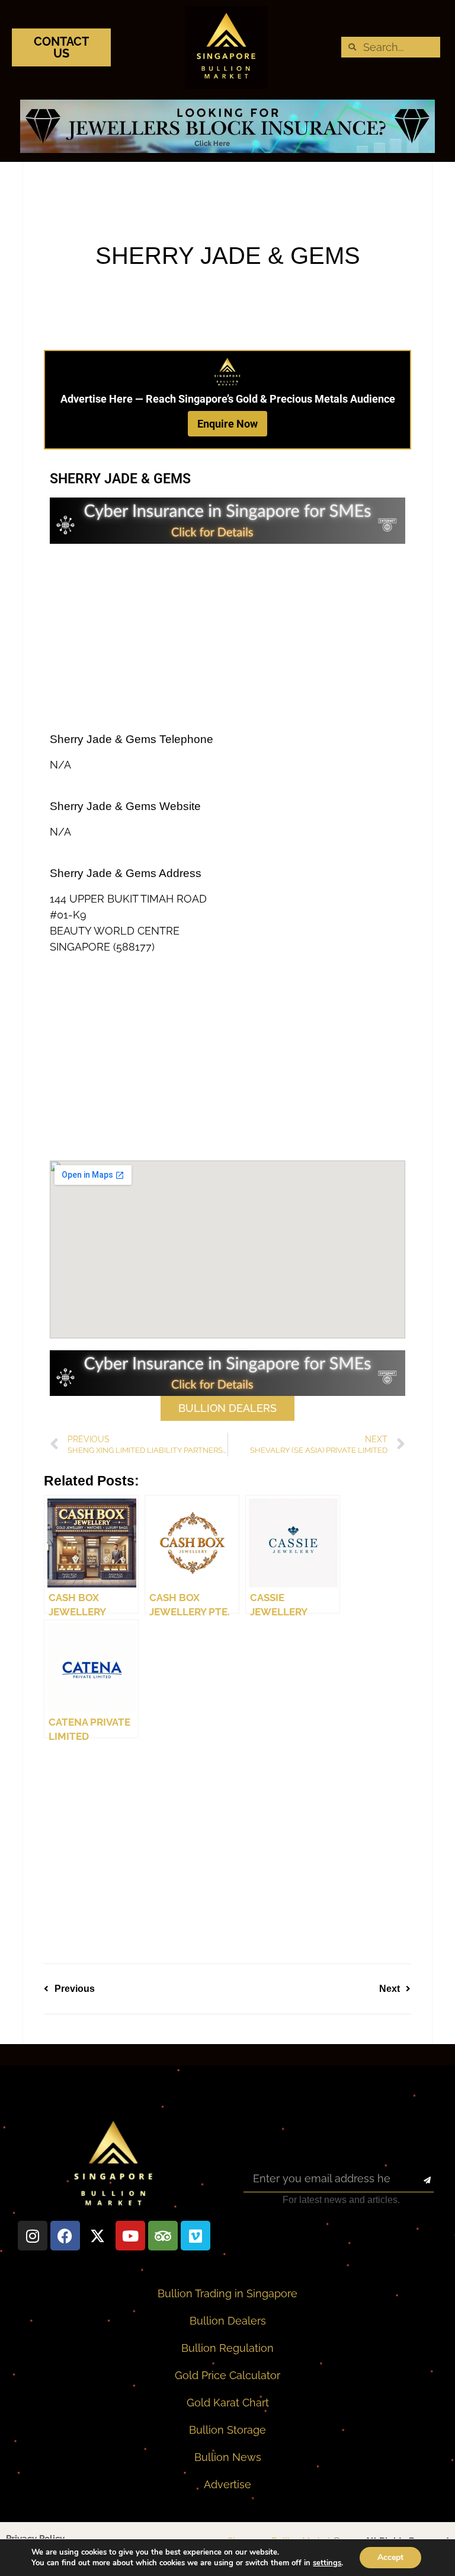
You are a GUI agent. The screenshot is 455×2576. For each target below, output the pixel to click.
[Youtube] (130, 2236)
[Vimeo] (196, 2236)
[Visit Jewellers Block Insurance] (227, 149)
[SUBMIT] (417, 2180)
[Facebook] (65, 2236)
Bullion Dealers (228, 2321)
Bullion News (228, 2457)
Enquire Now (227, 424)
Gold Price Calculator (227, 2375)
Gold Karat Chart (228, 2403)
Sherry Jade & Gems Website (125, 806)
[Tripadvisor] (163, 2236)
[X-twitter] (98, 2236)
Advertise (227, 2484)
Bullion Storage (227, 2430)
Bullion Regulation (227, 2348)
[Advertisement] (227, 639)
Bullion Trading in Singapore (227, 2293)
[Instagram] (33, 2236)
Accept (390, 2557)
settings (327, 2563)
